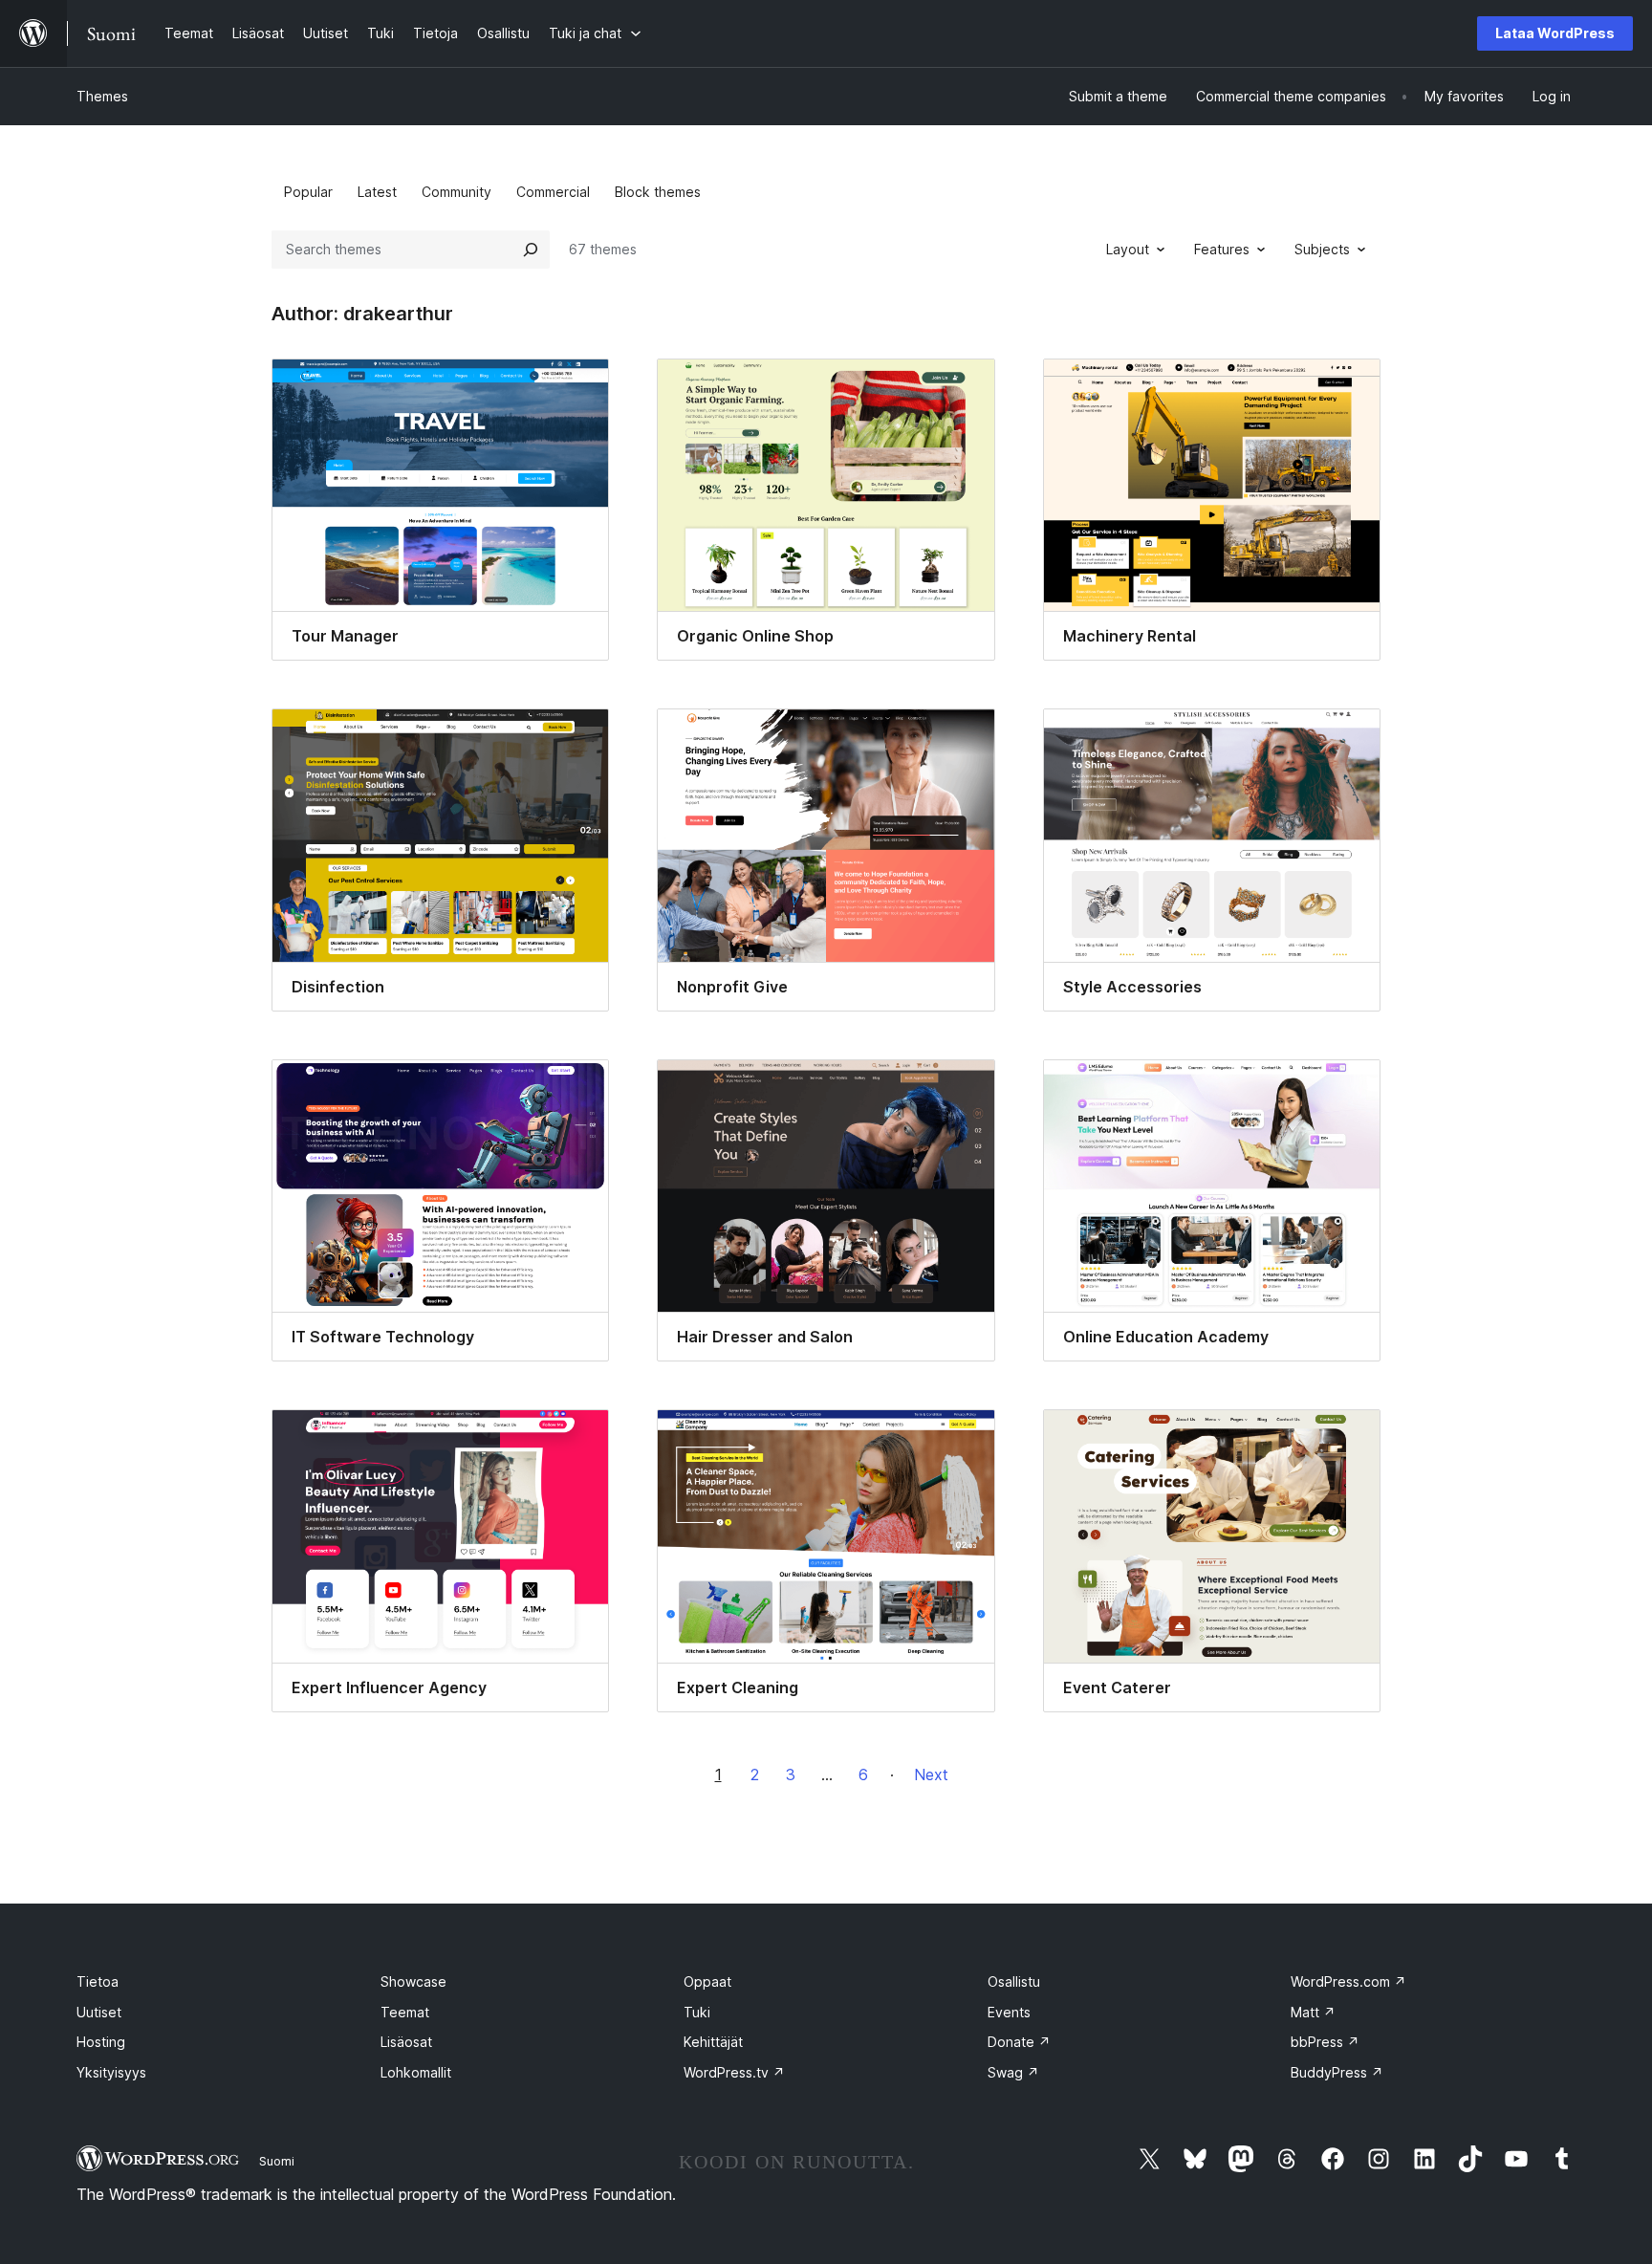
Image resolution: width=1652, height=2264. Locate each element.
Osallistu (1014, 1981)
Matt (1313, 2012)
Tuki (697, 2012)
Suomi (277, 2161)
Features (1222, 249)
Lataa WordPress (1555, 33)
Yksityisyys (111, 2072)
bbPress (1325, 2042)
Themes (102, 96)
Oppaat (707, 1981)
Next (931, 1774)
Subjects (1322, 249)
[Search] (531, 250)
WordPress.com (1348, 1981)
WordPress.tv (734, 2072)
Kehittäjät (713, 2042)
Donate (1019, 2042)
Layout (1128, 249)
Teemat (405, 2012)
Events (1009, 2012)
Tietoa (98, 1981)
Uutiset (99, 2012)
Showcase (413, 1981)
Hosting (101, 2042)
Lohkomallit (416, 2072)
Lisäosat (406, 2042)
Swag (1013, 2072)
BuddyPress (1337, 2072)
